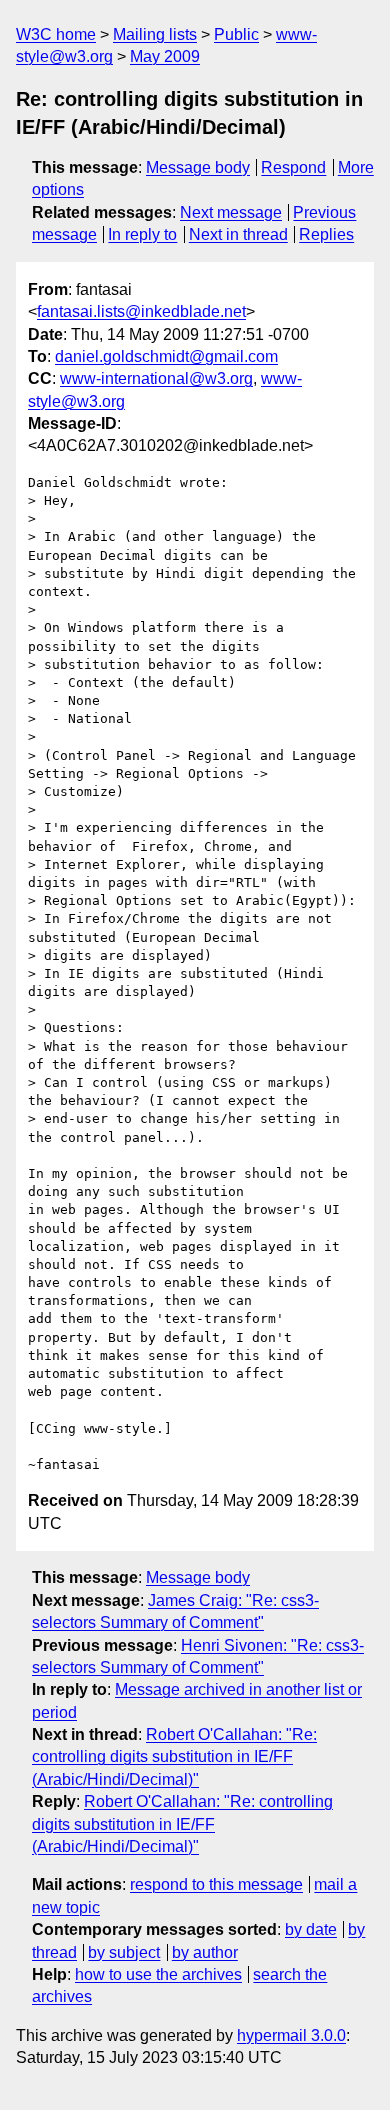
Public (236, 34)
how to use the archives (158, 1974)
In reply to (142, 234)
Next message (231, 212)
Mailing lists (155, 34)
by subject (124, 1952)
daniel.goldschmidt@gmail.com (166, 356)
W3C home (56, 34)
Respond (293, 167)
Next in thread (238, 234)
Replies (326, 234)
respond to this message (216, 1884)
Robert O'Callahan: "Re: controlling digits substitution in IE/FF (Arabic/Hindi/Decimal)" (174, 1757)
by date (311, 1929)
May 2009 (165, 56)
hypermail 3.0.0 (291, 2035)
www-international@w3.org (156, 378)
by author (205, 1952)
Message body (198, 167)
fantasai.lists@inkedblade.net (141, 311)
